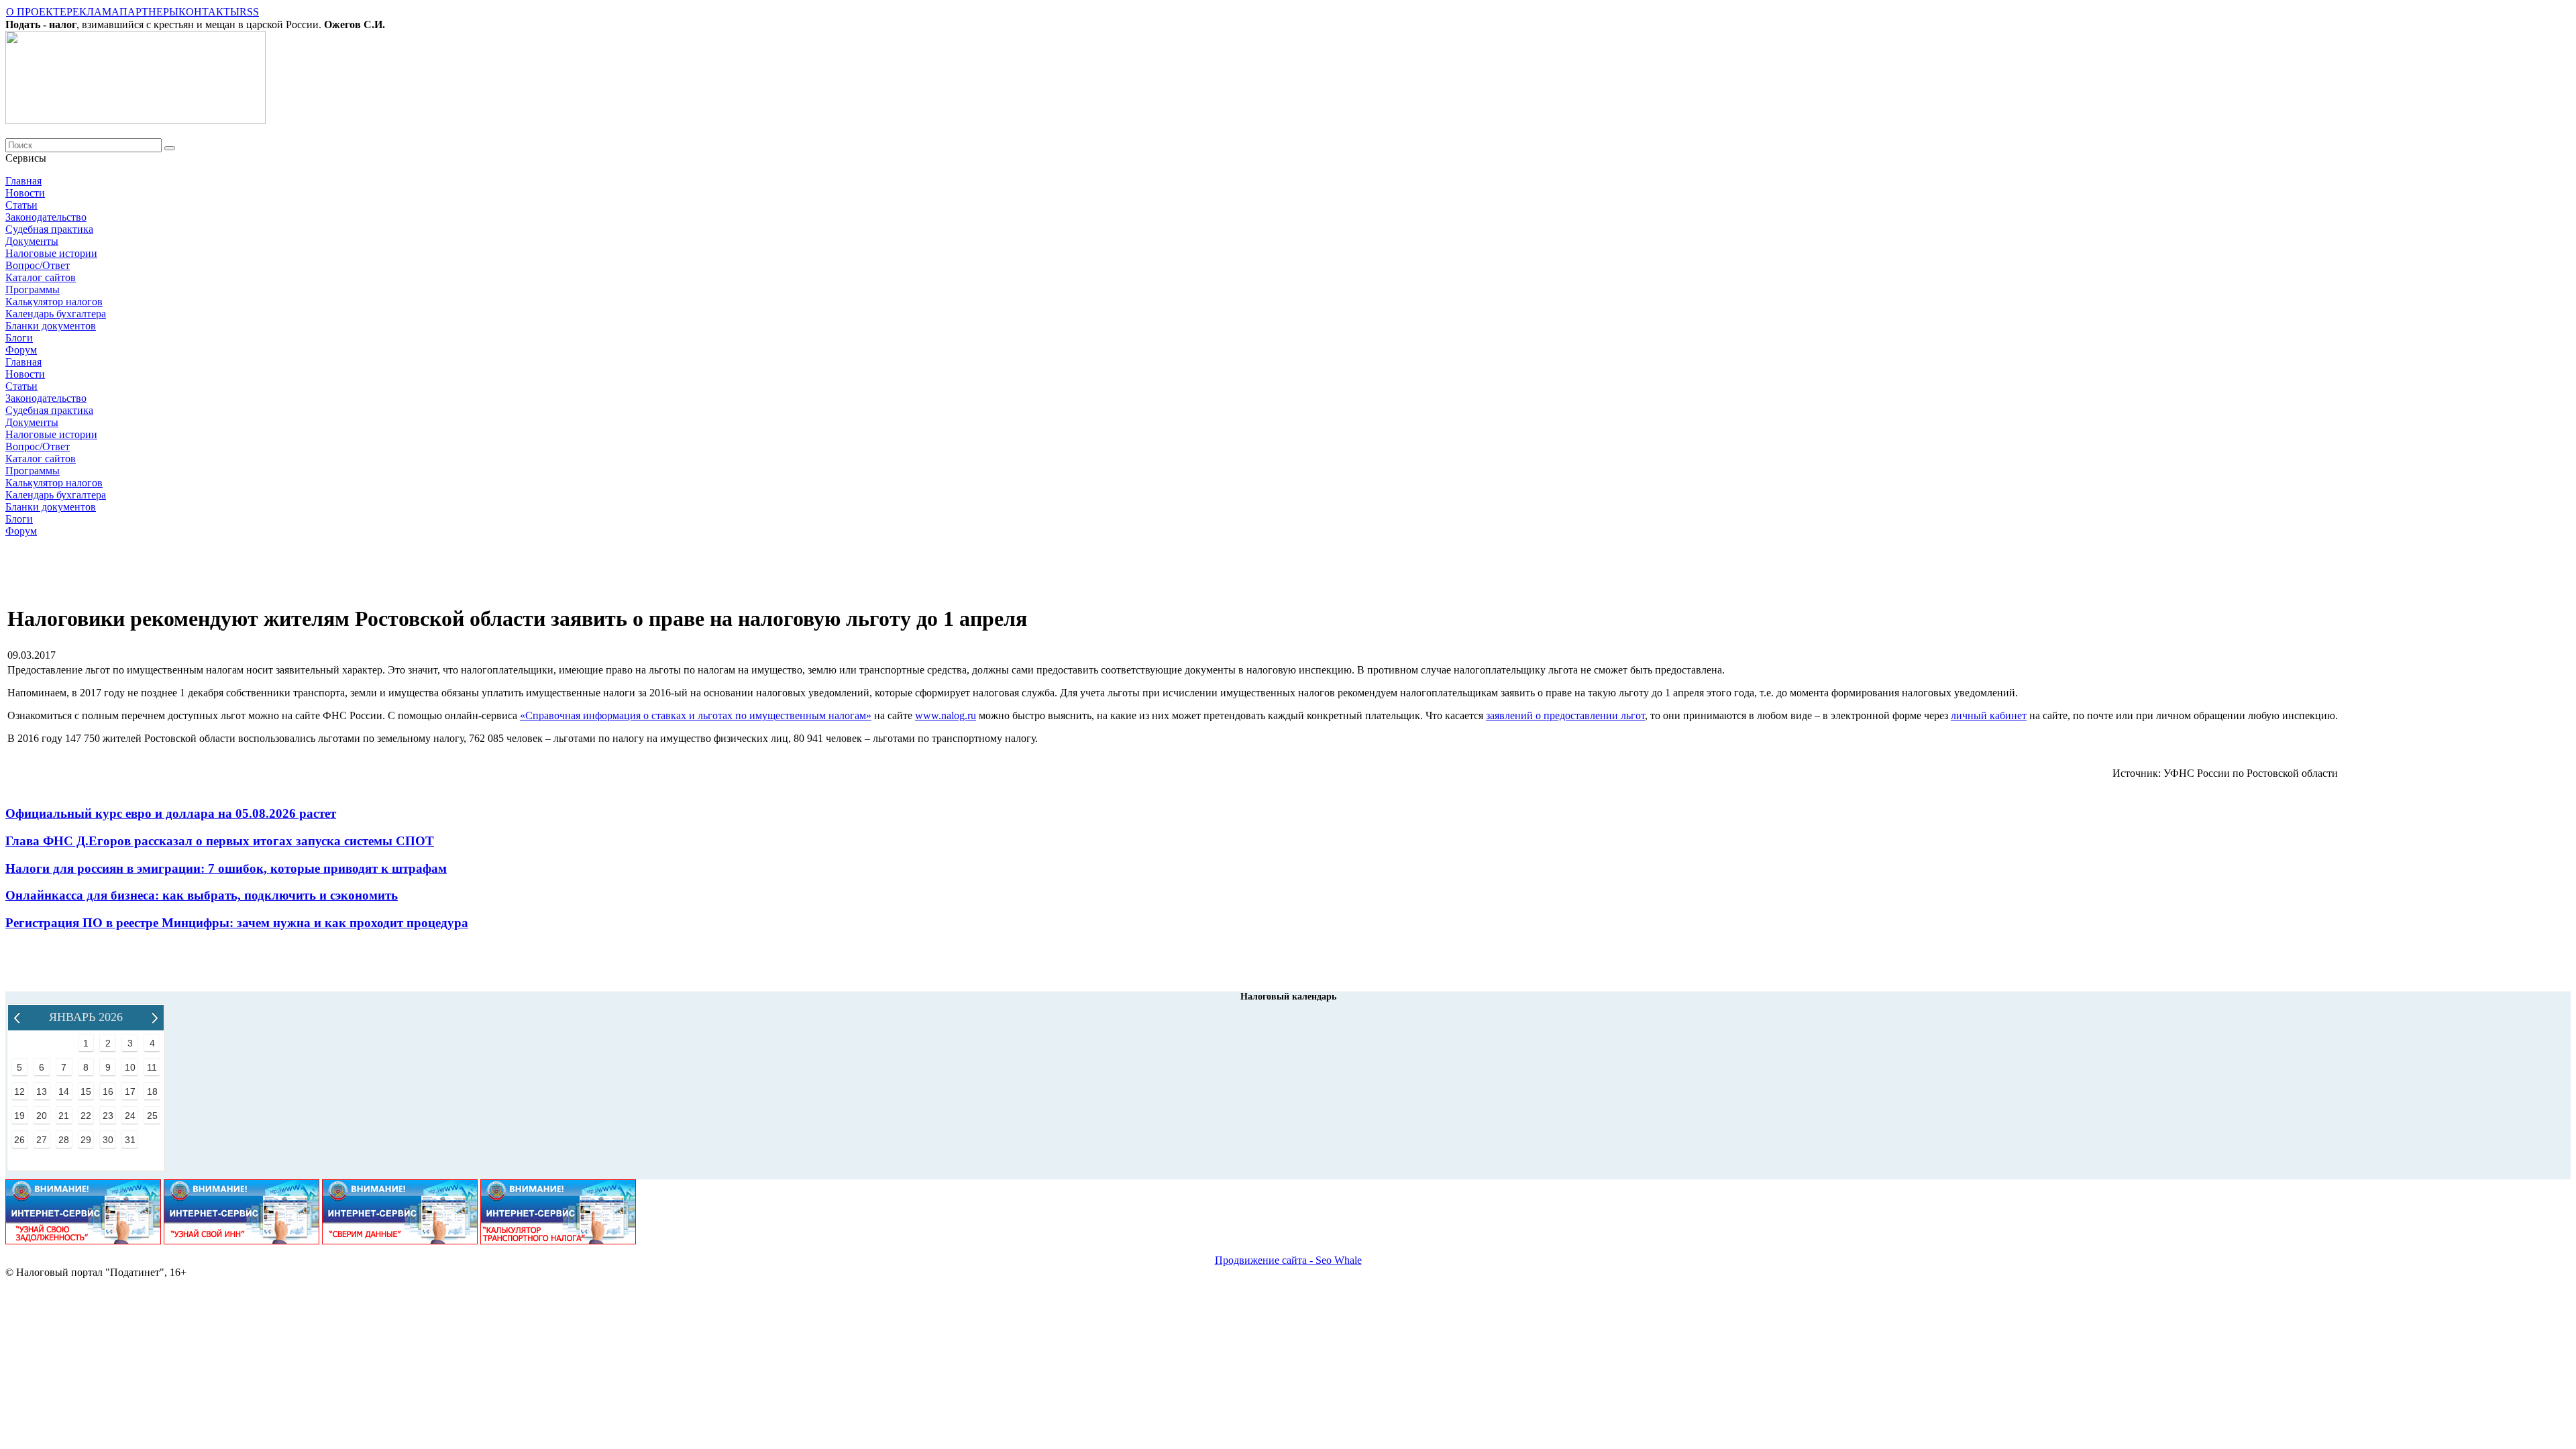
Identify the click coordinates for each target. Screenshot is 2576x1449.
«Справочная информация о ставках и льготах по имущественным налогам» (696, 715)
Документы (32, 241)
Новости (25, 193)
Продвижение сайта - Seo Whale (1288, 1260)
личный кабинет (1989, 715)
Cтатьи (21, 205)
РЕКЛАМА (93, 12)
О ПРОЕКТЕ (36, 12)
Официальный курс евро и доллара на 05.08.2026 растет (171, 813)
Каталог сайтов (41, 277)
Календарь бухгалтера (56, 314)
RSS (249, 12)
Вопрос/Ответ (38, 265)
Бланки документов (51, 326)
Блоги (19, 338)
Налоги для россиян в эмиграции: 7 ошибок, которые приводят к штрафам (226, 868)
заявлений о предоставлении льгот (1565, 715)
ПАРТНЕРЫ (149, 12)
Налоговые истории (51, 253)
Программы (33, 289)
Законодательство (46, 217)
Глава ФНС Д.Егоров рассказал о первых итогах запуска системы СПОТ (220, 841)
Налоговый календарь (1288, 997)
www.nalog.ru (946, 715)
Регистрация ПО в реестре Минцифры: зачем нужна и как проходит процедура (237, 923)
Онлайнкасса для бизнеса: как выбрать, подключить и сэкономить (202, 895)
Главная (23, 181)
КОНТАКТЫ (209, 12)
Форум (21, 350)
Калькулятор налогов (54, 302)
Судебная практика (49, 229)
